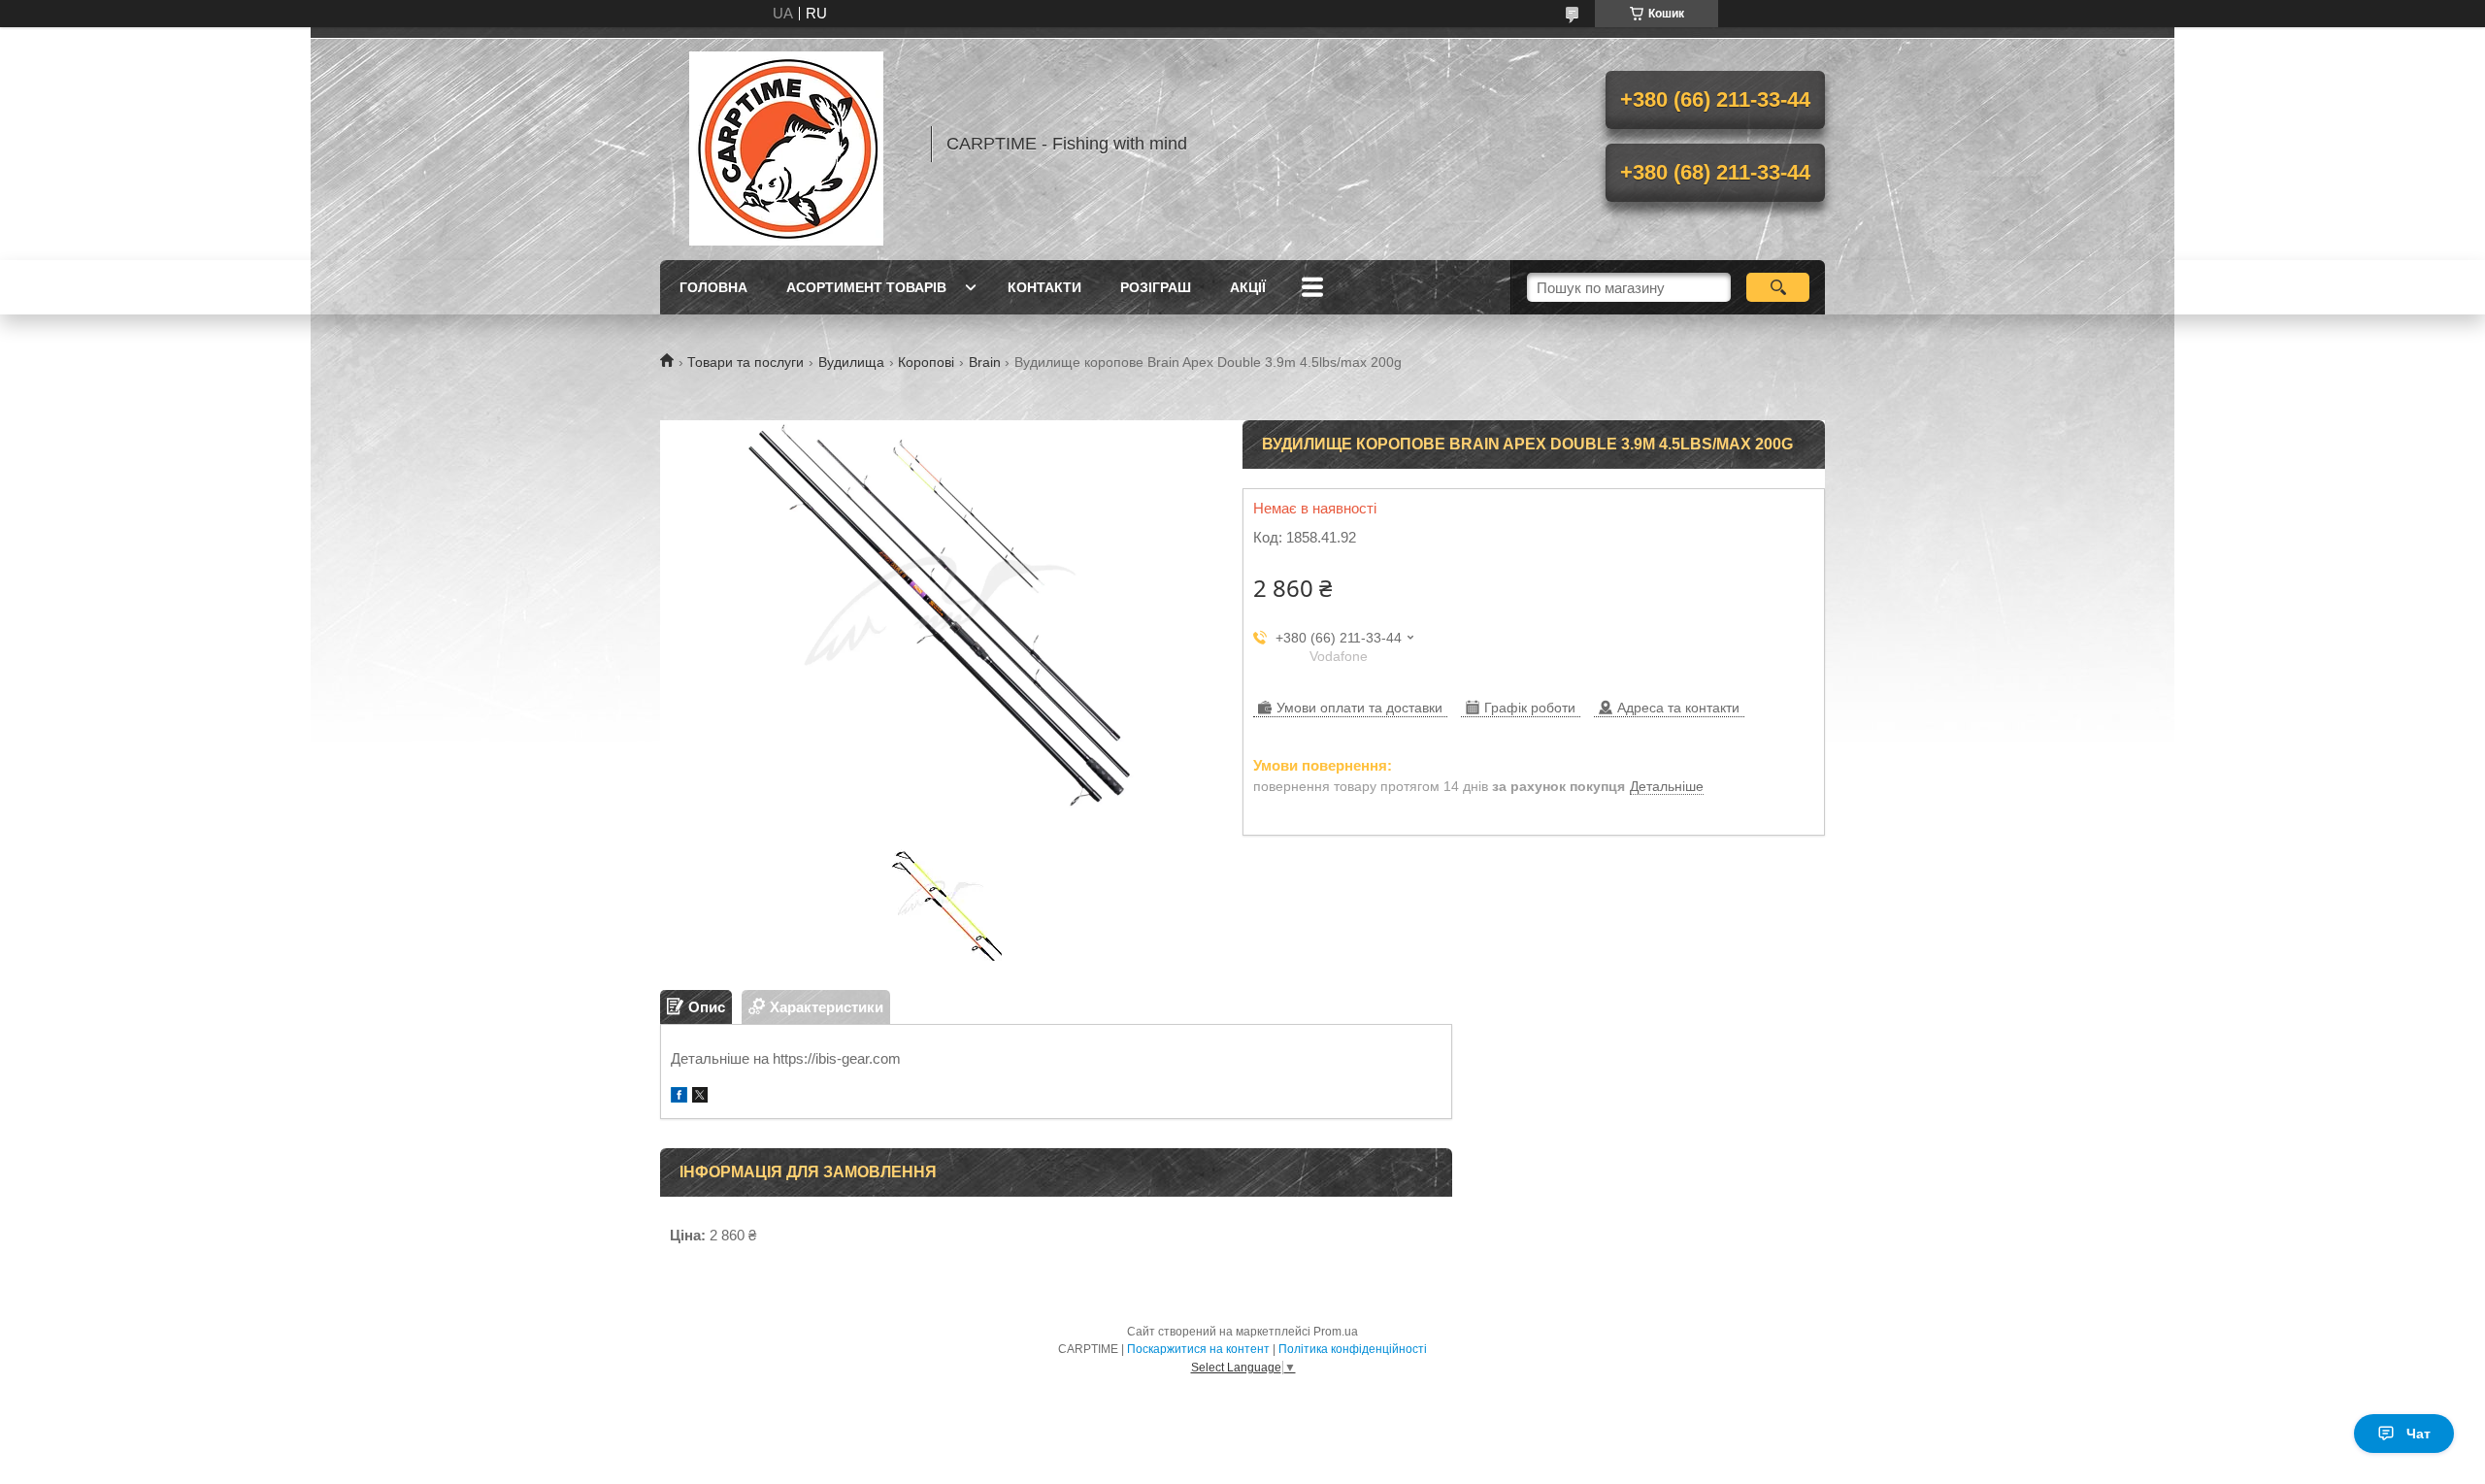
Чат (2419, 1434)
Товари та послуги (745, 362)
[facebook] (679, 1097)
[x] (700, 1097)
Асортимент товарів (866, 287)
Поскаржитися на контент (1198, 1349)
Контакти (1044, 287)
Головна (713, 287)
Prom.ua (1336, 1332)
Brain (985, 362)
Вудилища (851, 362)
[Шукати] (1778, 287)
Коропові (926, 362)
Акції (1248, 287)
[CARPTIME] (786, 144)
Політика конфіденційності (1353, 1349)
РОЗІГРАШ (1156, 287)
